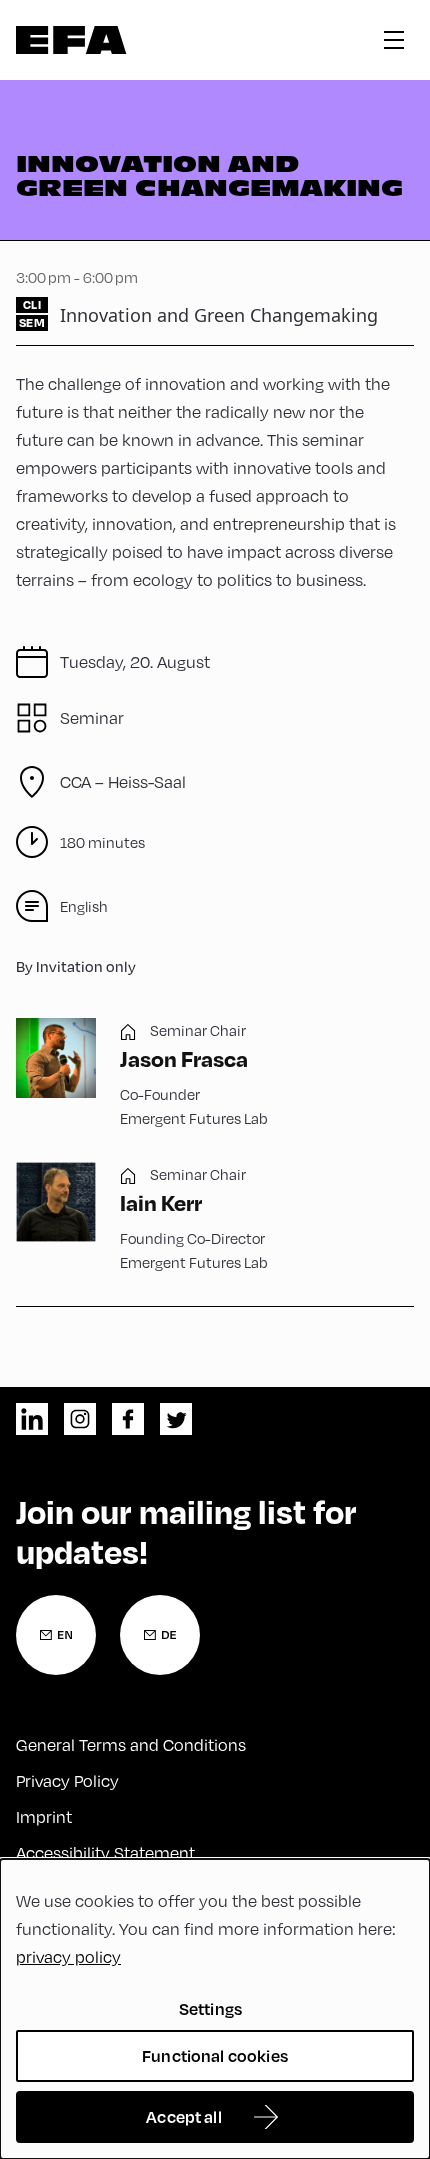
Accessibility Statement (105, 1853)
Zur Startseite (71, 40)
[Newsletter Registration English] (56, 1635)
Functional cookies (215, 2055)
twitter (176, 1419)
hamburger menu (394, 40)
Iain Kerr (161, 1202)
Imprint (44, 1817)
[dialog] (215, 2009)
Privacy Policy (67, 1781)
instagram (80, 1419)
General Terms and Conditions (131, 1745)
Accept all (184, 2116)
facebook (128, 1419)
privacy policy (68, 1957)
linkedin (32, 1419)
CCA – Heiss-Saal (123, 782)
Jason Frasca (184, 1058)
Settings (210, 2008)
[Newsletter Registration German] (160, 1635)
